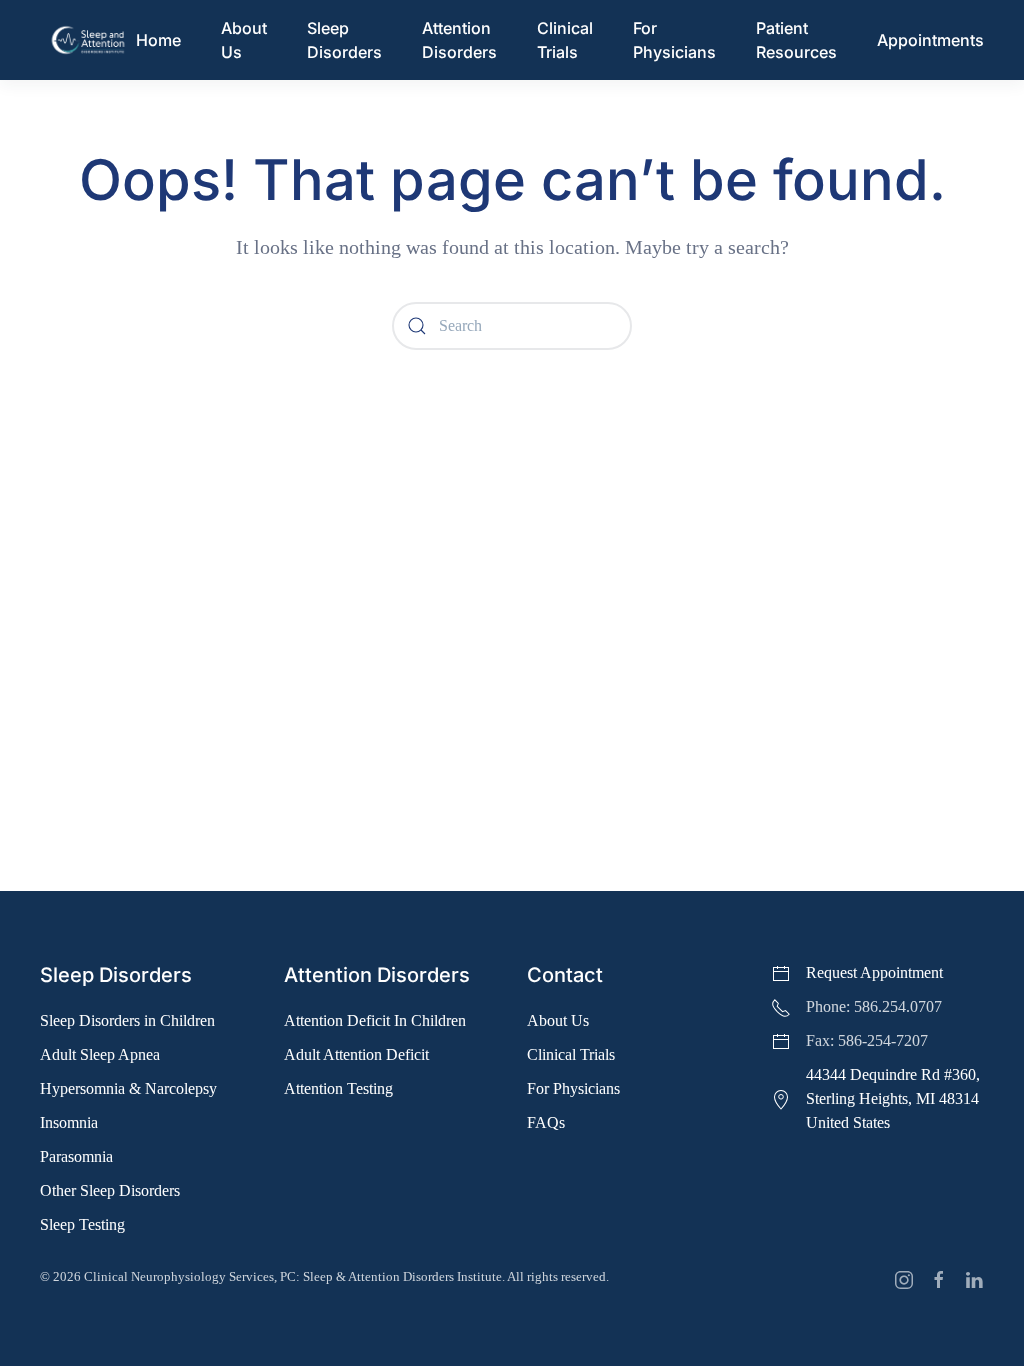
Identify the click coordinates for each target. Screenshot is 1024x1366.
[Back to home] (88, 40)
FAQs (546, 1122)
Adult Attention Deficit (356, 1054)
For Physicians (674, 40)
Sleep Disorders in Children (127, 1020)
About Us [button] (244, 40)
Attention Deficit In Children (375, 1020)
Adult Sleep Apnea (100, 1054)
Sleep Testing (82, 1224)
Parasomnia (76, 1156)
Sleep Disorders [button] (344, 40)
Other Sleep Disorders (110, 1190)
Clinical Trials (571, 1054)
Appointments (930, 40)
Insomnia (69, 1122)
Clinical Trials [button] (565, 40)
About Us (558, 1020)
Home (158, 40)
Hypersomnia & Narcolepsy (128, 1088)
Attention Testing (338, 1088)
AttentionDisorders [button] (459, 40)
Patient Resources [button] (796, 40)
